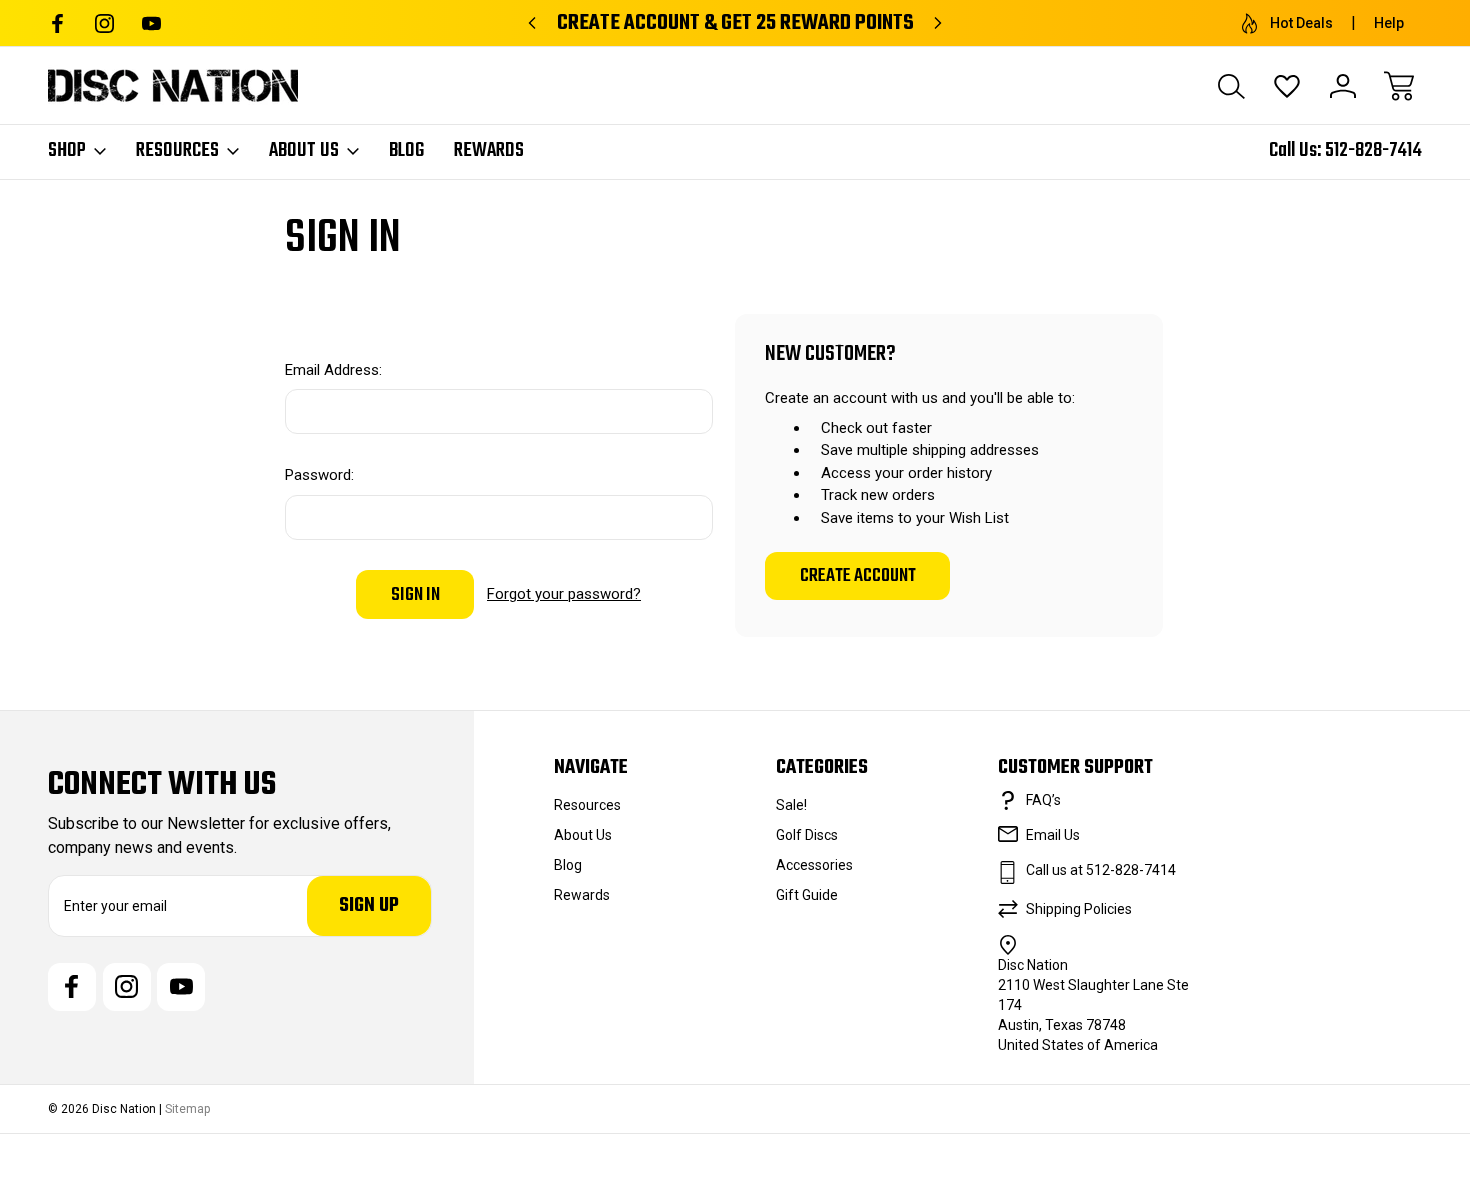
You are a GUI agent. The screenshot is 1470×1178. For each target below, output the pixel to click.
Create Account (858, 576)
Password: (319, 475)
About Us (304, 151)
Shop (67, 151)
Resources (177, 151)
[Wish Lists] (1287, 86)
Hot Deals (1301, 23)
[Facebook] (57, 23)
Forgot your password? (564, 594)
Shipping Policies (1079, 909)
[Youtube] (151, 23)
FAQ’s (1043, 800)
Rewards (489, 151)
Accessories (814, 865)
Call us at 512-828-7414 (1101, 870)
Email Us (1053, 835)
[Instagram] (104, 23)
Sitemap (187, 1109)
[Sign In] (1343, 86)
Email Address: (333, 370)
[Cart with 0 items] (1399, 86)
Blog (406, 151)
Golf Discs (807, 835)
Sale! (791, 805)
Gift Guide (807, 895)
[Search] (1231, 86)
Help (1389, 23)
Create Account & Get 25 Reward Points (735, 23)
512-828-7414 (1373, 150)
